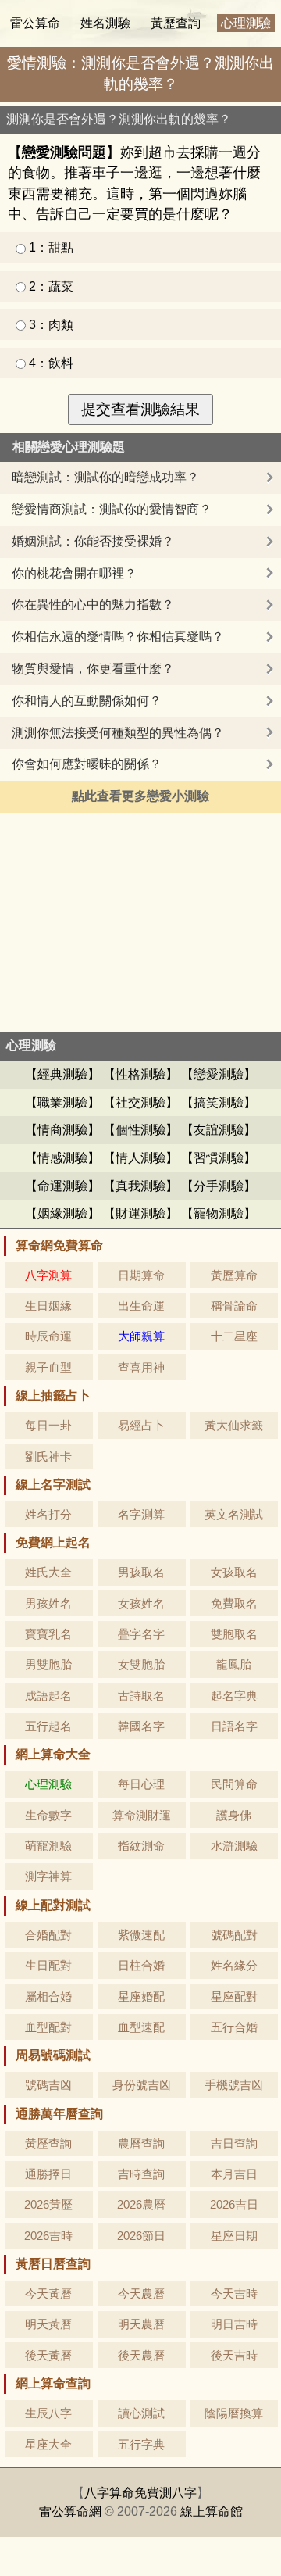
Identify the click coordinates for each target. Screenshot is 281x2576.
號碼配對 (234, 1935)
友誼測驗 (219, 1130)
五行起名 (48, 1726)
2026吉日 (234, 2204)
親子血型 (48, 1367)
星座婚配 (141, 1996)
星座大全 (48, 2444)
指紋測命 (141, 1846)
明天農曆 (141, 2324)
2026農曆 (141, 2204)
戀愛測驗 (219, 1074)
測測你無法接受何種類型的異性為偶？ (118, 733)
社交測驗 (140, 1102)
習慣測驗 (219, 1158)
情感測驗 (62, 1158)
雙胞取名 (234, 1634)
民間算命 (234, 1784)
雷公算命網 (70, 2512)
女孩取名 (234, 1572)
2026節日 (141, 2236)
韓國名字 (141, 1726)
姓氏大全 (48, 1572)
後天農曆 (141, 2355)
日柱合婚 (141, 1965)
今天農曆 (141, 2293)
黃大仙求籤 (234, 1425)
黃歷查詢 (176, 23)
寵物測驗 (219, 1213)
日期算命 (141, 1275)
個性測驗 (140, 1130)
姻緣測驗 (62, 1213)
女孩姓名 (141, 1603)
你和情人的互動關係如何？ (87, 701)
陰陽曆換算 (234, 2413)
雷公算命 (35, 23)
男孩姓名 (48, 1603)
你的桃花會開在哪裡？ (74, 573)
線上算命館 (212, 2512)
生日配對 (48, 1965)
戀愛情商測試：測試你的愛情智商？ (112, 509)
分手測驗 (219, 1186)
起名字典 (234, 1696)
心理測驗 (246, 23)
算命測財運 (142, 1815)
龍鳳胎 (234, 1664)
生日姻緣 (48, 1306)
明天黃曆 (48, 2324)
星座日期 (234, 2236)
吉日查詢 (234, 2143)
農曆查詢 (141, 2143)
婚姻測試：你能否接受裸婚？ (93, 541)
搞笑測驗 (219, 1102)
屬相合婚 (48, 1996)
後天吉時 (234, 2355)
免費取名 (234, 1603)
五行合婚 (234, 2027)
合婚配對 (48, 1935)
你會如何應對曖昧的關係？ (87, 764)
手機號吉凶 (234, 2085)
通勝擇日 (48, 2174)
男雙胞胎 (48, 1664)
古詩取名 (141, 1696)
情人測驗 (140, 1158)
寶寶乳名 (48, 1634)
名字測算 (141, 1514)
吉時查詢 (141, 2174)
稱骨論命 (234, 1306)
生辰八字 (48, 2413)
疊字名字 (141, 1634)
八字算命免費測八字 (140, 2493)
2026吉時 (48, 2236)
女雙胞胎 (141, 1664)
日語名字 (234, 1726)
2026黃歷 (48, 2204)
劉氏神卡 (48, 1456)
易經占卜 (141, 1425)
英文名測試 (234, 1514)
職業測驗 (62, 1102)
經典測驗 (62, 1074)
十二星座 (234, 1336)
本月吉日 (234, 2174)
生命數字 (48, 1815)
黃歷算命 (234, 1275)
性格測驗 (140, 1074)
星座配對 (234, 1996)
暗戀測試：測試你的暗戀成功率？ (105, 477)
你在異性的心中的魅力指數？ (93, 605)
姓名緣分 (234, 1965)
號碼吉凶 (48, 2085)
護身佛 (234, 1815)
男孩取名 (141, 1572)
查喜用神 (141, 1367)
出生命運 (141, 1306)
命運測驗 (62, 1186)
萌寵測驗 (48, 1846)
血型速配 (141, 2027)
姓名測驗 (105, 23)
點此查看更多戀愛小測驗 (140, 796)
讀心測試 (141, 2413)
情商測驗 (62, 1130)
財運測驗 (140, 1213)
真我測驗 (140, 1186)
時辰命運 (48, 1336)
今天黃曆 (48, 2293)
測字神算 (48, 1876)
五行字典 (141, 2444)
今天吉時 (234, 2293)
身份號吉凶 (142, 2085)
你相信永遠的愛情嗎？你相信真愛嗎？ (118, 637)
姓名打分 (48, 1514)
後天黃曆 (48, 2355)
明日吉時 (234, 2324)
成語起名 (48, 1696)
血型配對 (48, 2027)
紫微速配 (141, 1935)
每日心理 (141, 1784)
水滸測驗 (234, 1846)
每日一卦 (48, 1425)
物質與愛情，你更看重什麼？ (93, 669)
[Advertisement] (140, 922)
